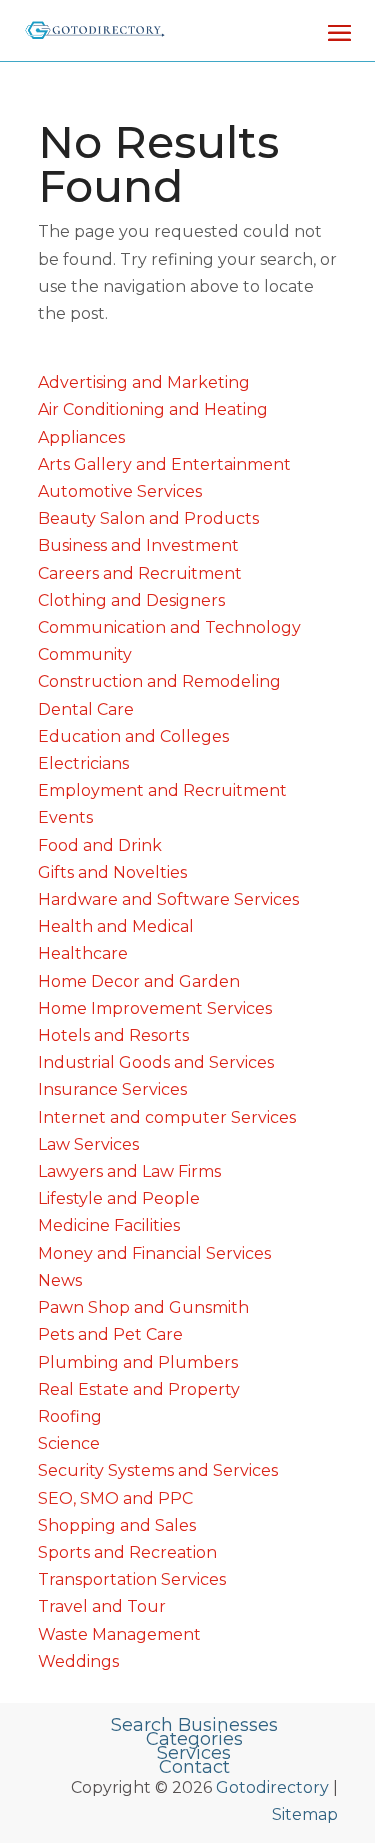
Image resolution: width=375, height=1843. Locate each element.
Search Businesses (194, 1725)
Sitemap (305, 1814)
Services (194, 1753)
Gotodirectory (272, 1787)
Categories (194, 1739)
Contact (194, 1767)
